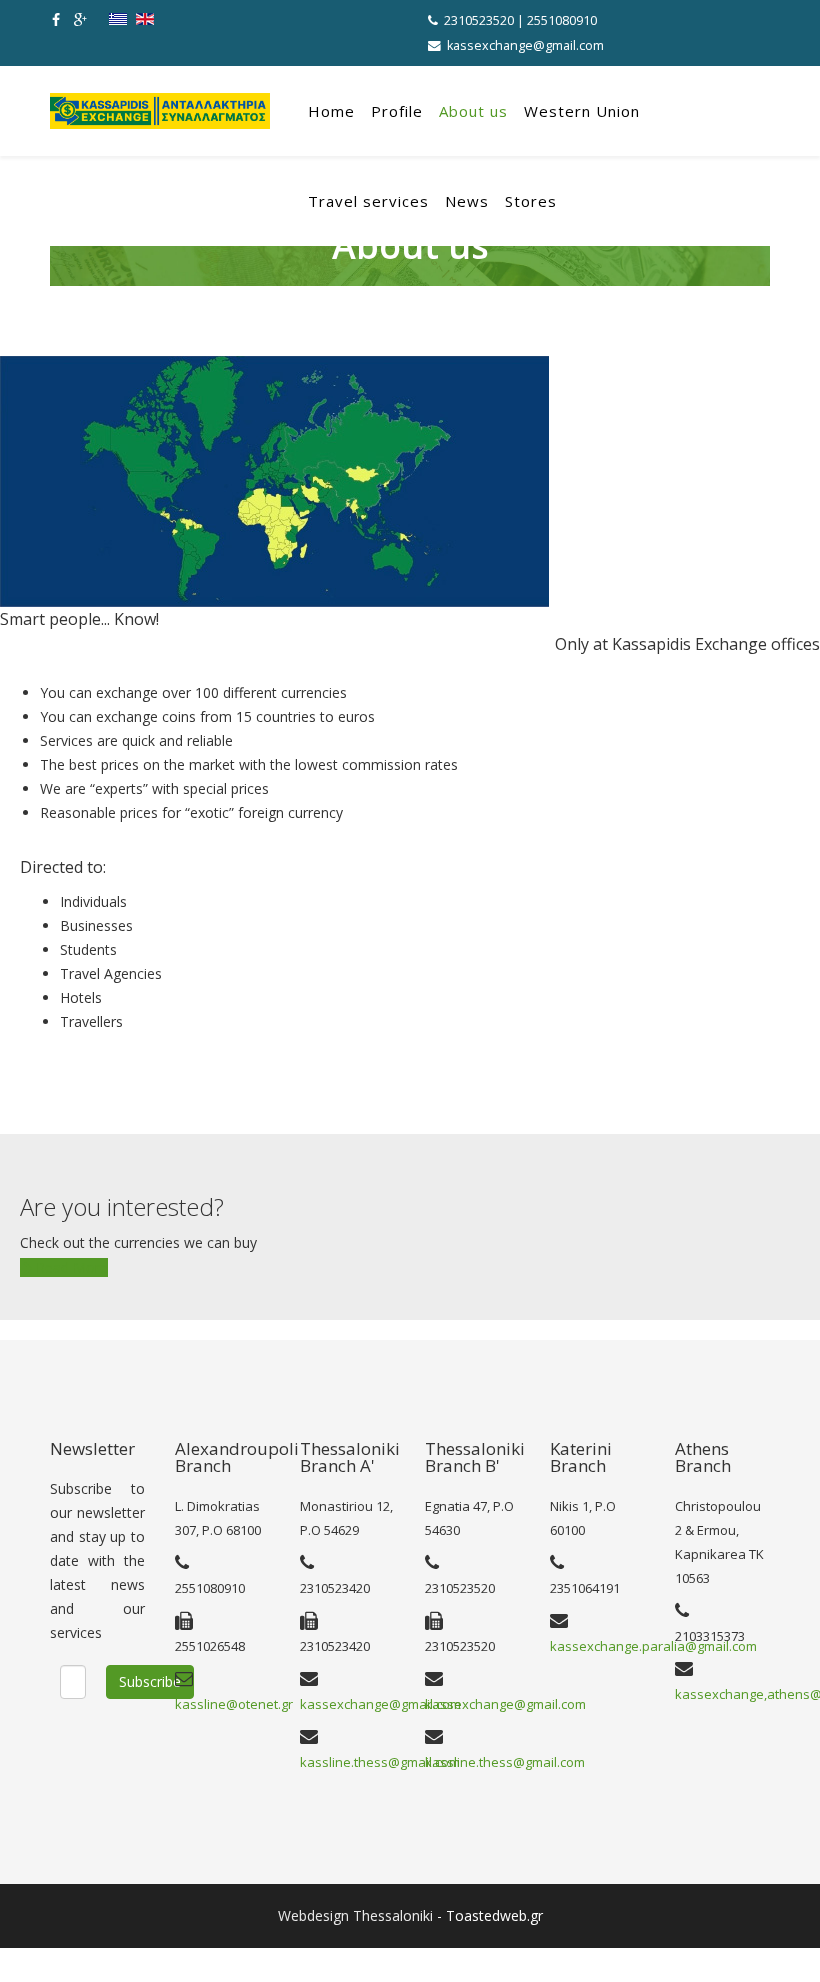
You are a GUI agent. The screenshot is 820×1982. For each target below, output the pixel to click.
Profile (397, 111)
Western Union (582, 111)
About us (473, 111)
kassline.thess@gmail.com (380, 1762)
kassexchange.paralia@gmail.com (653, 1646)
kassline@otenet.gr (234, 1704)
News (467, 201)
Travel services (368, 201)
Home (331, 111)
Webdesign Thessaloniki (355, 1915)
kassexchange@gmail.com (525, 45)
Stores (531, 201)
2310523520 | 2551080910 (520, 20)
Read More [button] (70, 1267)
